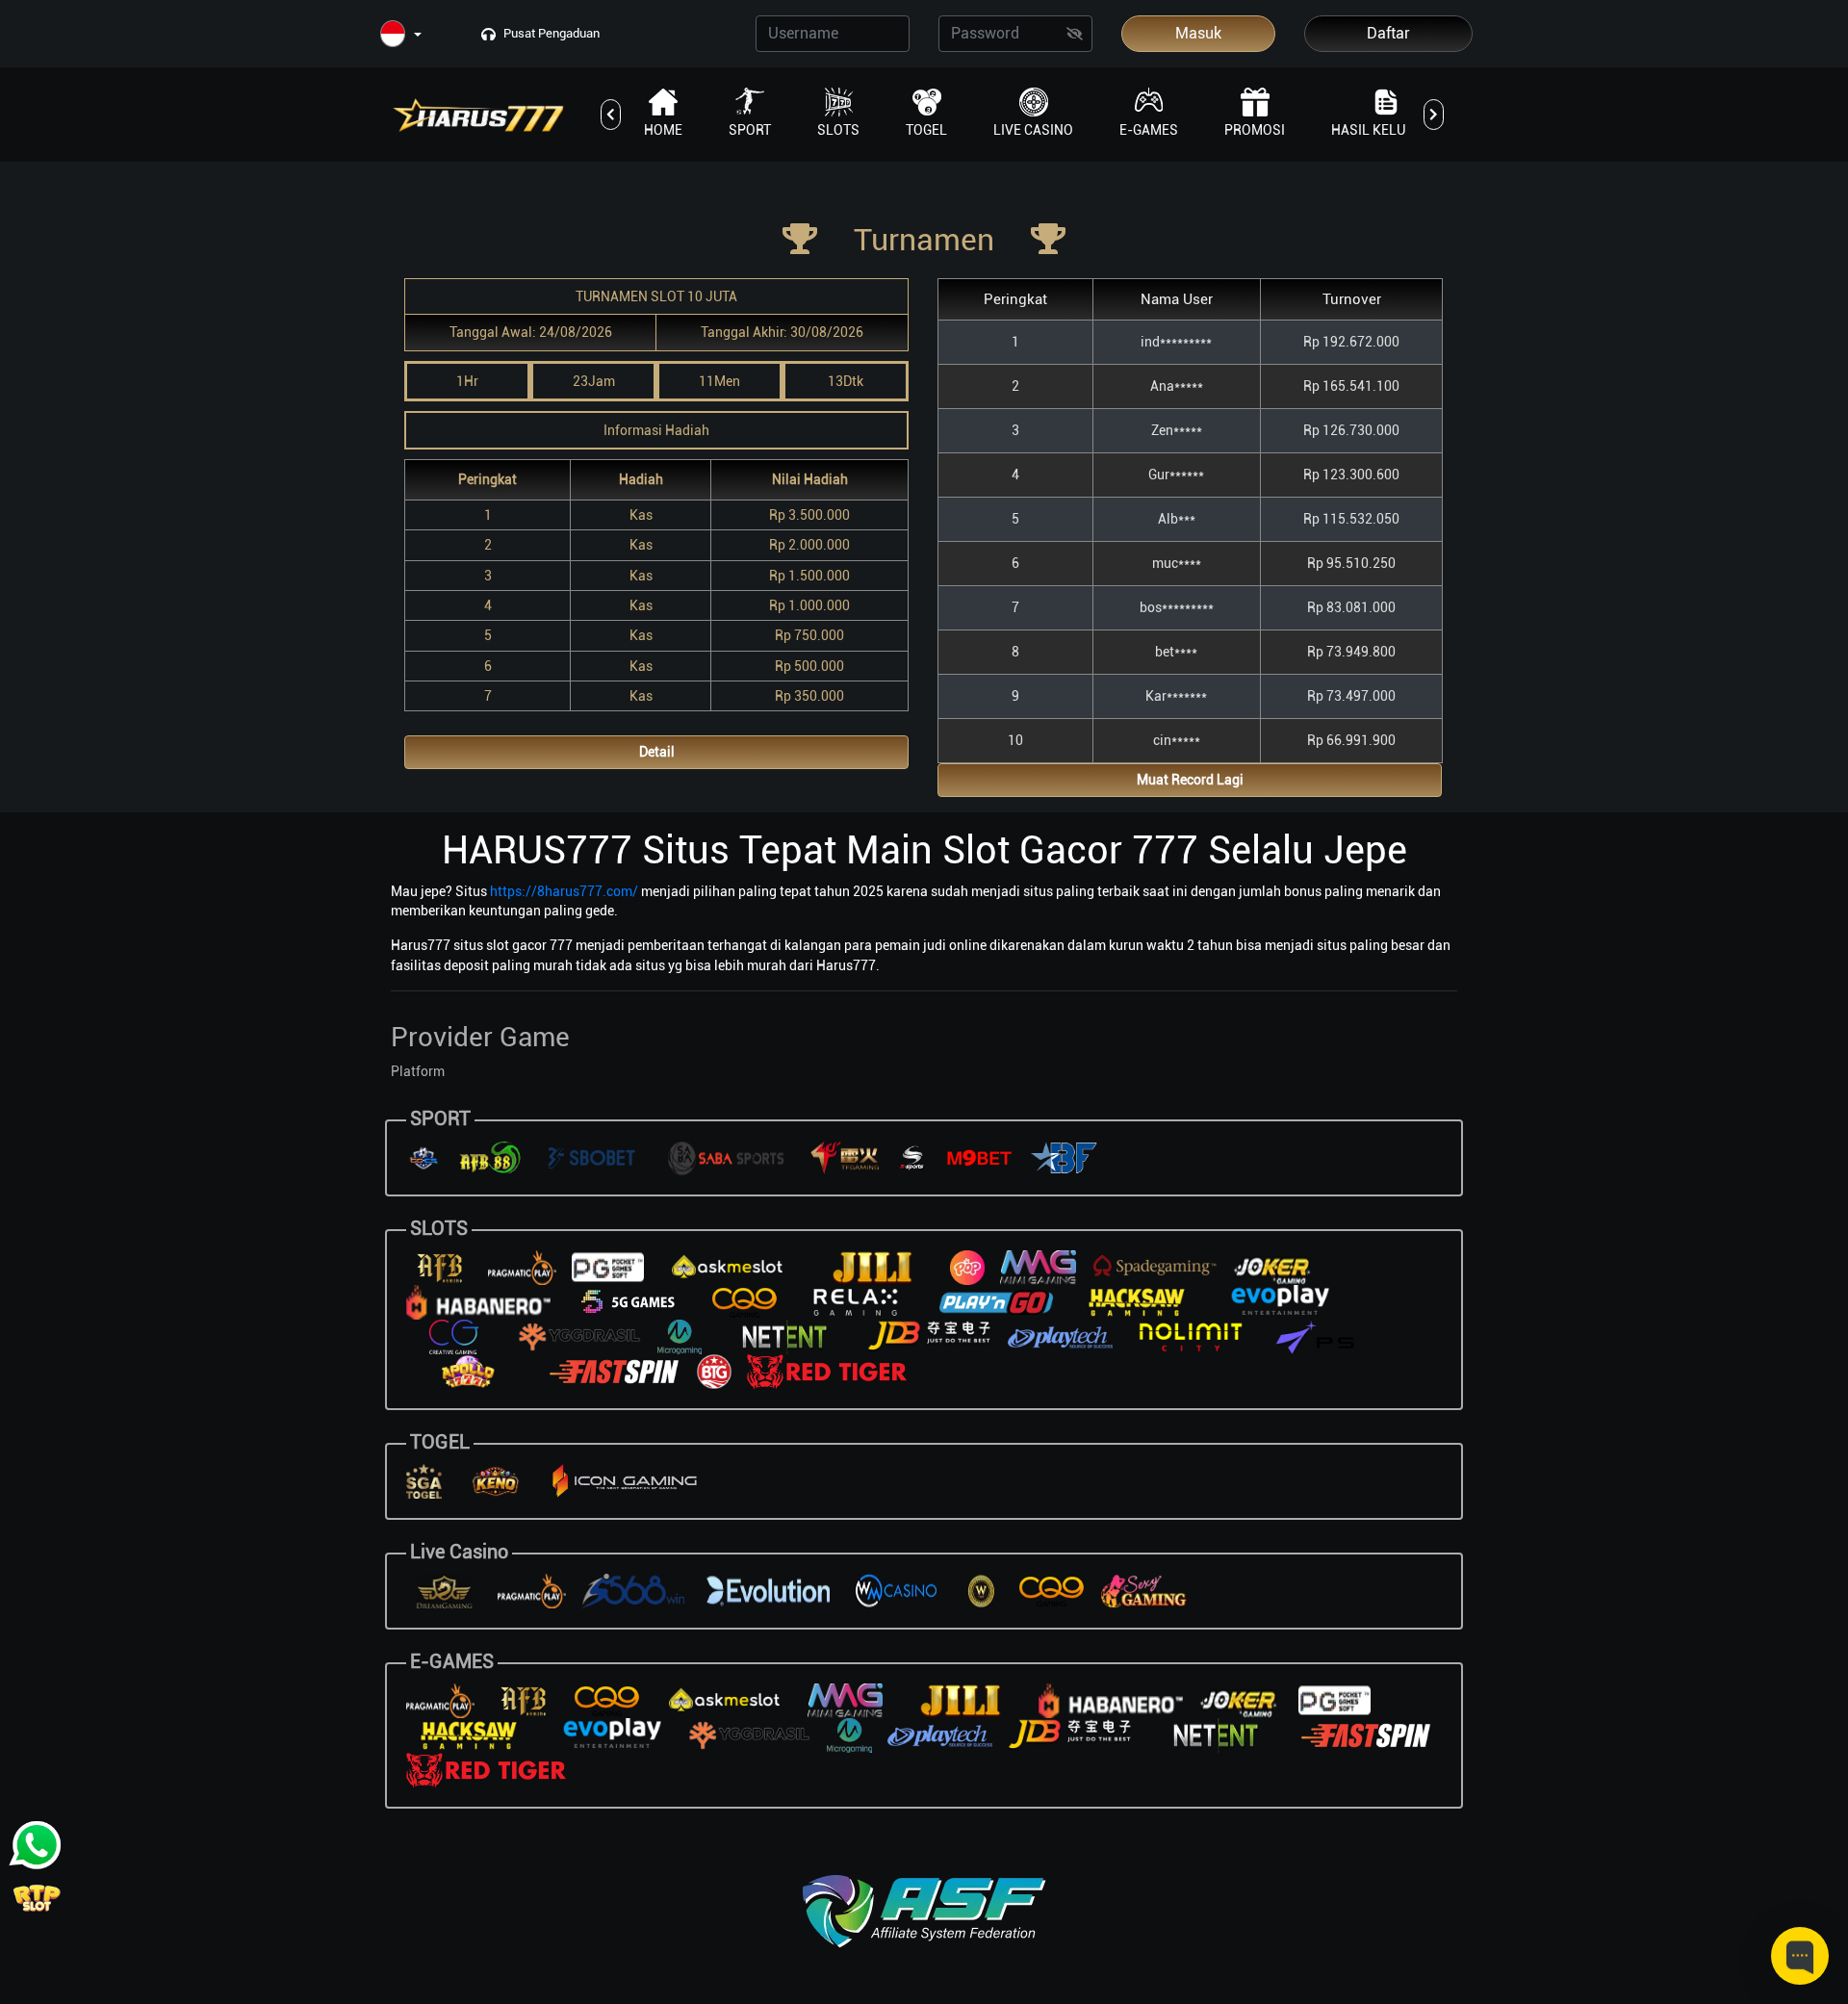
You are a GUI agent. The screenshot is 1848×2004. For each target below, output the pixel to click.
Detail (657, 752)
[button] (401, 35)
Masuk (1198, 33)
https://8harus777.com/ (564, 891)
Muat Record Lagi (1190, 780)
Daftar (1388, 33)
